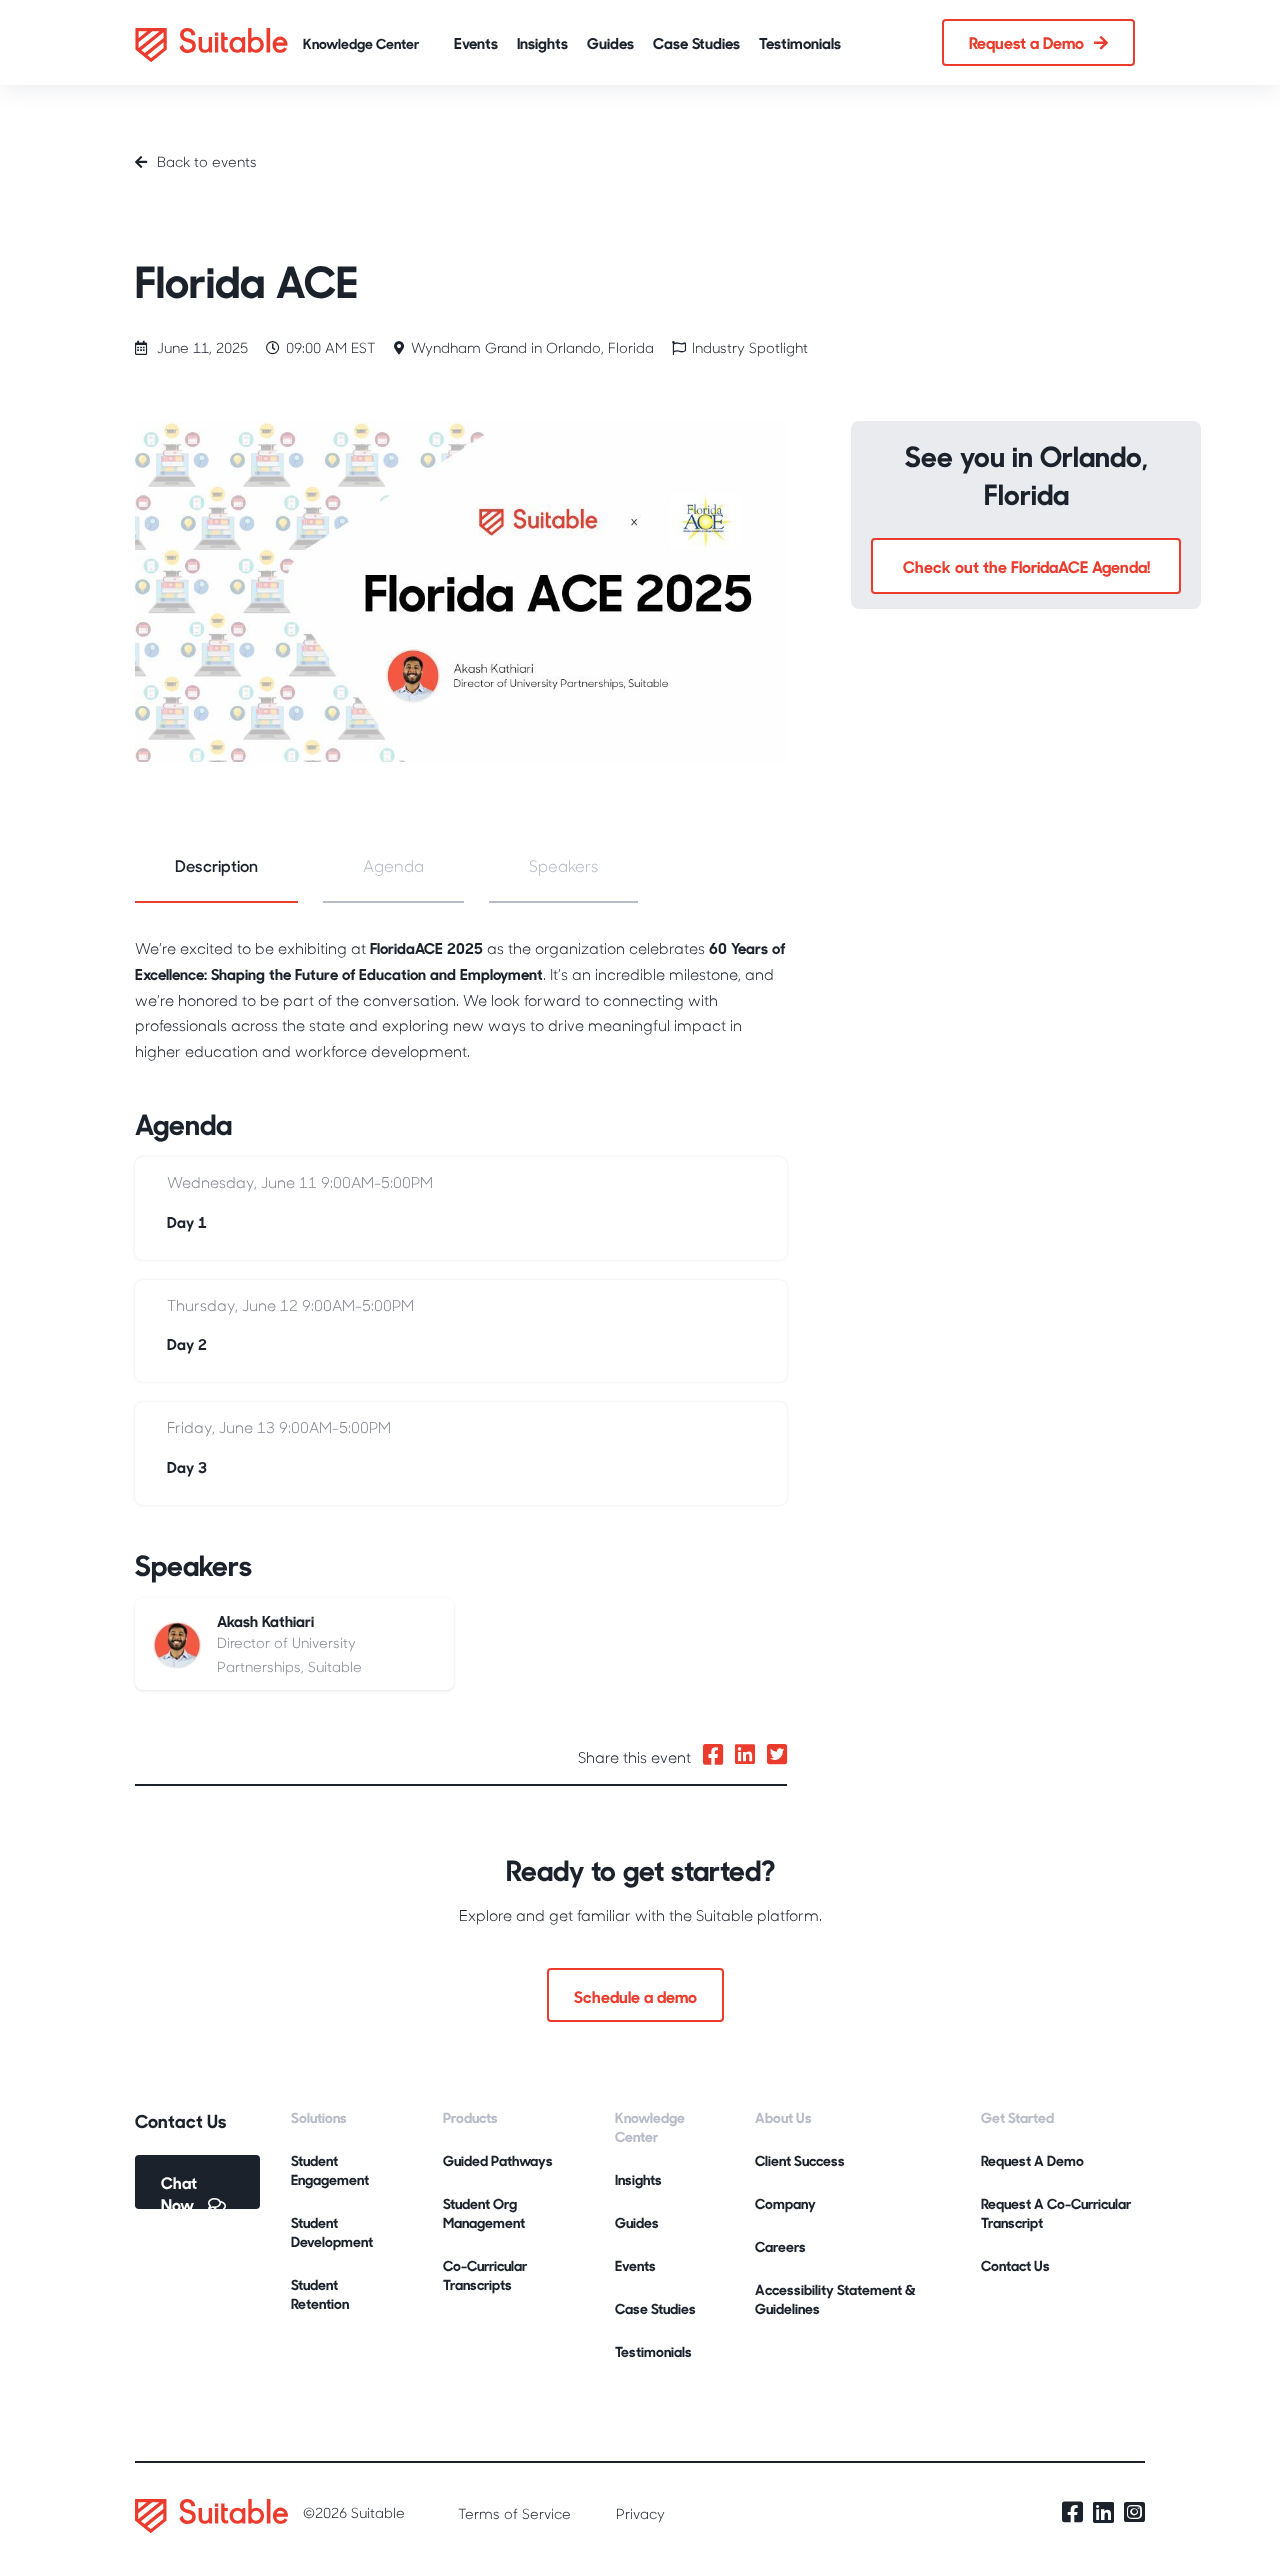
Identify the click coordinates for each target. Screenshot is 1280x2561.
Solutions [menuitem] (319, 2117)
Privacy (640, 2513)
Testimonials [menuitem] (653, 2351)
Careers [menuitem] (780, 2246)
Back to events (207, 161)
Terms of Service (514, 2513)
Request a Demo (1026, 42)
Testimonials (800, 42)
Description (216, 865)
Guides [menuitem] (637, 2222)
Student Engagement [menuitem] (330, 2170)
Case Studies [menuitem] (655, 2308)
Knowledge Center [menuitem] (650, 2127)
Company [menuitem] (785, 2203)
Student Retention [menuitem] (320, 2294)
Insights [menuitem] (638, 2179)
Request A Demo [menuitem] (1032, 2160)
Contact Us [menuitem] (1015, 2265)
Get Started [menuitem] (1017, 2117)
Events (476, 42)
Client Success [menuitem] (800, 2160)
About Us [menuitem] (783, 2117)
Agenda (393, 865)
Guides (610, 42)
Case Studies (696, 42)
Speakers (563, 865)
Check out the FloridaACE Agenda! (1026, 566)
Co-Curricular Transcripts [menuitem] (485, 2275)
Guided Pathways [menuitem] (498, 2160)
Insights (542, 42)
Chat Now (179, 2190)
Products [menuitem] (470, 2117)
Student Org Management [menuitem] (484, 2213)
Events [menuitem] (635, 2265)
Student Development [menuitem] (332, 2232)
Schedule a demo (635, 1996)
